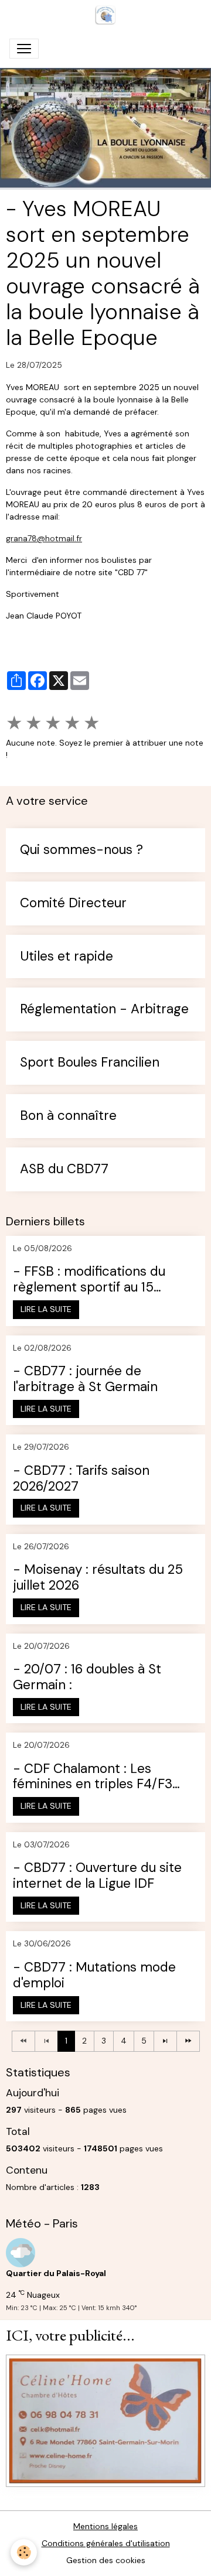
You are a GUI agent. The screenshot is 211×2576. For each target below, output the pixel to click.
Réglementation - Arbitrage (104, 1009)
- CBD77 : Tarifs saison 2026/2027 (81, 1479)
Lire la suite (46, 1309)
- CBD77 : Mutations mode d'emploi (94, 1976)
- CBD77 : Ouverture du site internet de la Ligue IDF (97, 1876)
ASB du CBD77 (64, 1169)
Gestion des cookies (106, 2560)
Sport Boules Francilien (90, 1063)
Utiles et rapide (67, 957)
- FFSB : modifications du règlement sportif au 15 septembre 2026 (89, 1280)
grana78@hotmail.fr (44, 538)
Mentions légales (105, 2526)
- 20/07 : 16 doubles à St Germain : (87, 1678)
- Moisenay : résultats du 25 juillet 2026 (98, 1578)
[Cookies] (24, 2552)
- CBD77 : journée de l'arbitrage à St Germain (85, 1379)
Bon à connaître (68, 1116)
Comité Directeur (73, 903)
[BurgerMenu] (24, 49)
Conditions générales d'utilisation (106, 2543)
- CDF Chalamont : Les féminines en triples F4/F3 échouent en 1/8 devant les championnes (94, 1777)
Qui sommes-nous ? (81, 850)
